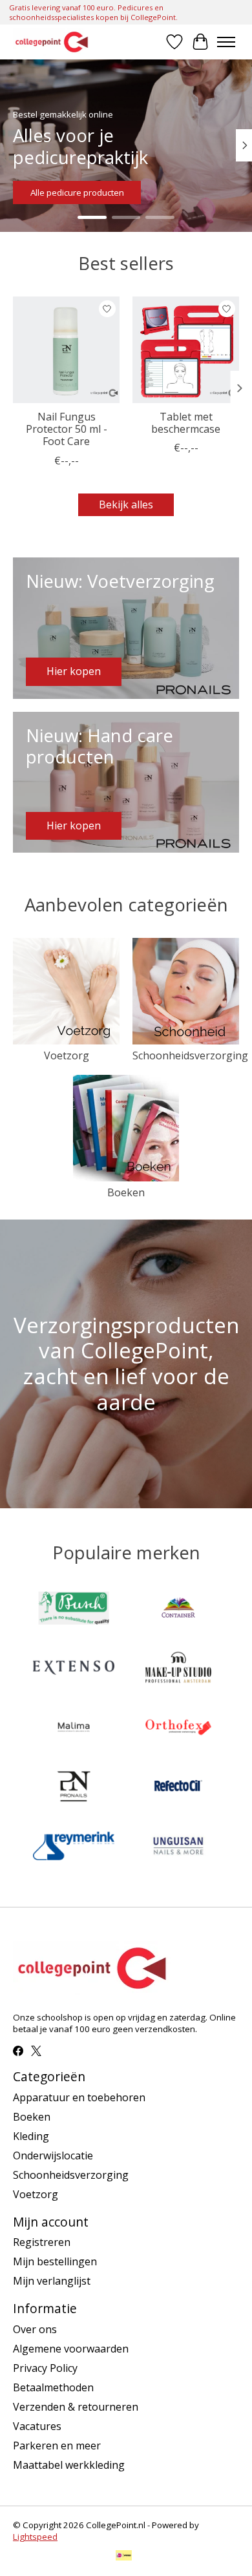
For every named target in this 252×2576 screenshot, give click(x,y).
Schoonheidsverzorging (190, 1055)
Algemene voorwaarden (71, 2349)
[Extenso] (74, 1669)
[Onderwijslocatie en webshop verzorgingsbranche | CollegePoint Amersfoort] (52, 42)
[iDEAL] (124, 2557)
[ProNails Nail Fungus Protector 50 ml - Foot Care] (66, 350)
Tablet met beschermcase (186, 423)
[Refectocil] (178, 1788)
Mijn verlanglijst (52, 2281)
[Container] (178, 1610)
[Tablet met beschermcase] (186, 350)
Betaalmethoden (53, 2387)
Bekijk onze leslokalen (74, 192)
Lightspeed (35, 2537)
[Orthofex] (178, 1729)
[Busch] (74, 1610)
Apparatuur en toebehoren (79, 2097)
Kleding (31, 2136)
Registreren (42, 2242)
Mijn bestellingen (55, 2261)
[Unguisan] (178, 1847)
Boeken (126, 1192)
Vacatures (37, 2426)
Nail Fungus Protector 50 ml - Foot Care (67, 429)
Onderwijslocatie (53, 2155)
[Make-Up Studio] (178, 1669)
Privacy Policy (45, 2368)
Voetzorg (67, 1055)
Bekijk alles (126, 504)
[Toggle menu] (226, 42)
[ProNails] (74, 1788)
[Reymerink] (74, 1847)
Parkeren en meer (57, 2446)
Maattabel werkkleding (69, 2465)
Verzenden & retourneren (76, 2407)
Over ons (35, 2329)
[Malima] (74, 1729)
